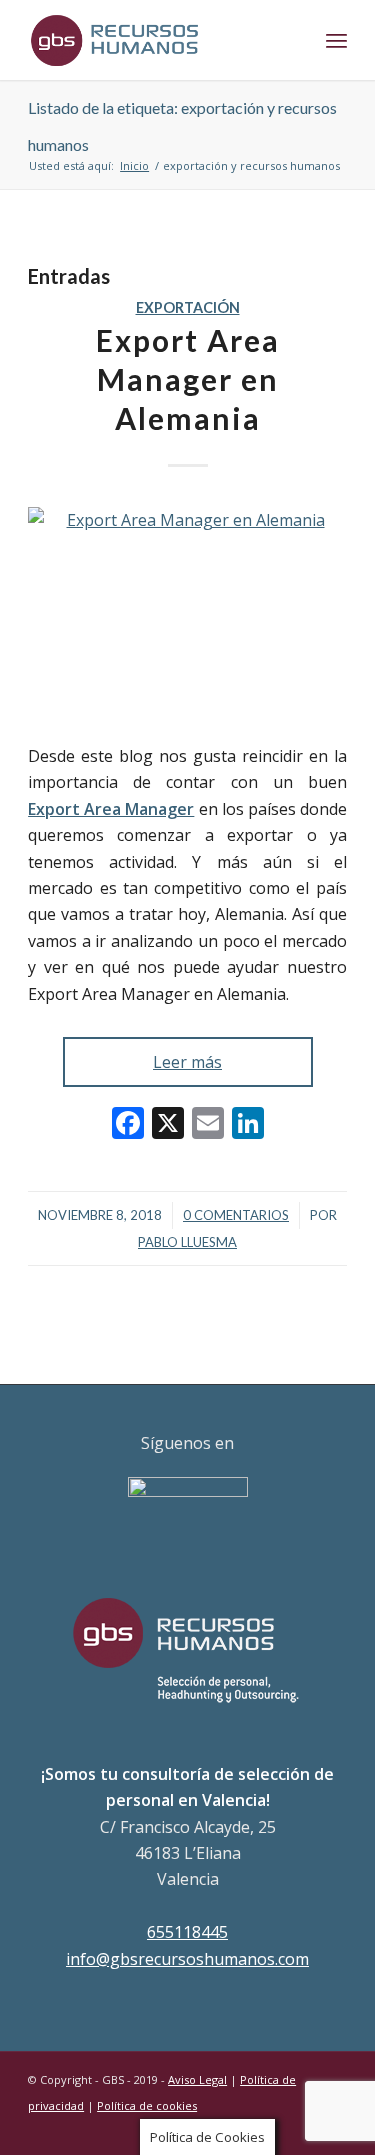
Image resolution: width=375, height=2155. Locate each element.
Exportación (188, 307)
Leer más (187, 1062)
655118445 (187, 1932)
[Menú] (336, 40)
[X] (168, 1125)
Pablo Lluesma (187, 1242)
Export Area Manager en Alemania (188, 379)
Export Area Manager (111, 809)
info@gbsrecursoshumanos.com (187, 1959)
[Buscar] (292, 40)
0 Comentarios (236, 1215)
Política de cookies (147, 2105)
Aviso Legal (197, 2079)
